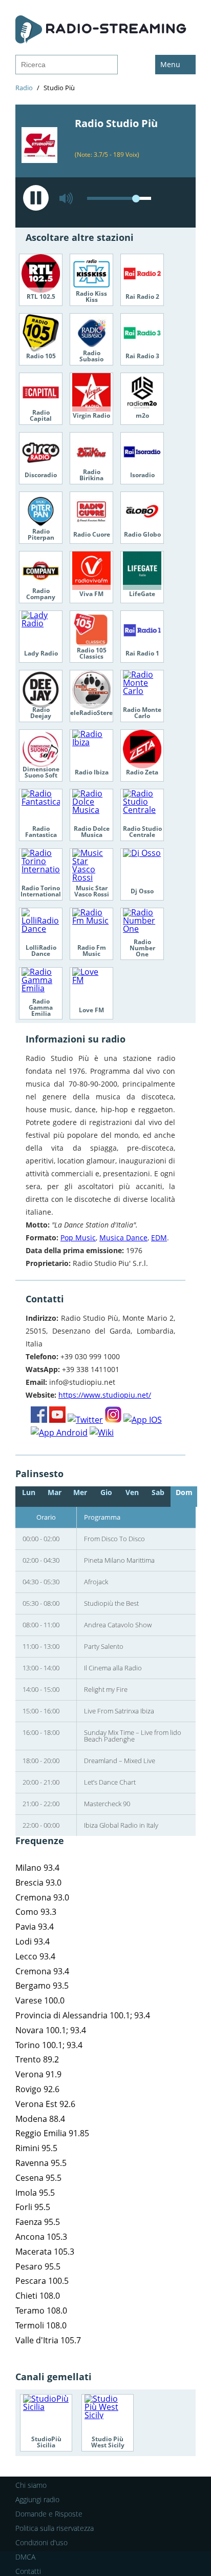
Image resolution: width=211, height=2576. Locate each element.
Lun (29, 1492)
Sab (158, 1492)
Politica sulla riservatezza (55, 2528)
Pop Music (78, 1238)
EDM (159, 1238)
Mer (80, 1492)
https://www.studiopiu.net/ (105, 1395)
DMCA (25, 2557)
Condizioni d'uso (41, 2542)
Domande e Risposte (49, 2514)
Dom (184, 1492)
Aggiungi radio (37, 2499)
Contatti (28, 2571)
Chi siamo (31, 2485)
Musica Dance (123, 1238)
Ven (132, 1492)
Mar (55, 1492)
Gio (106, 1492)
